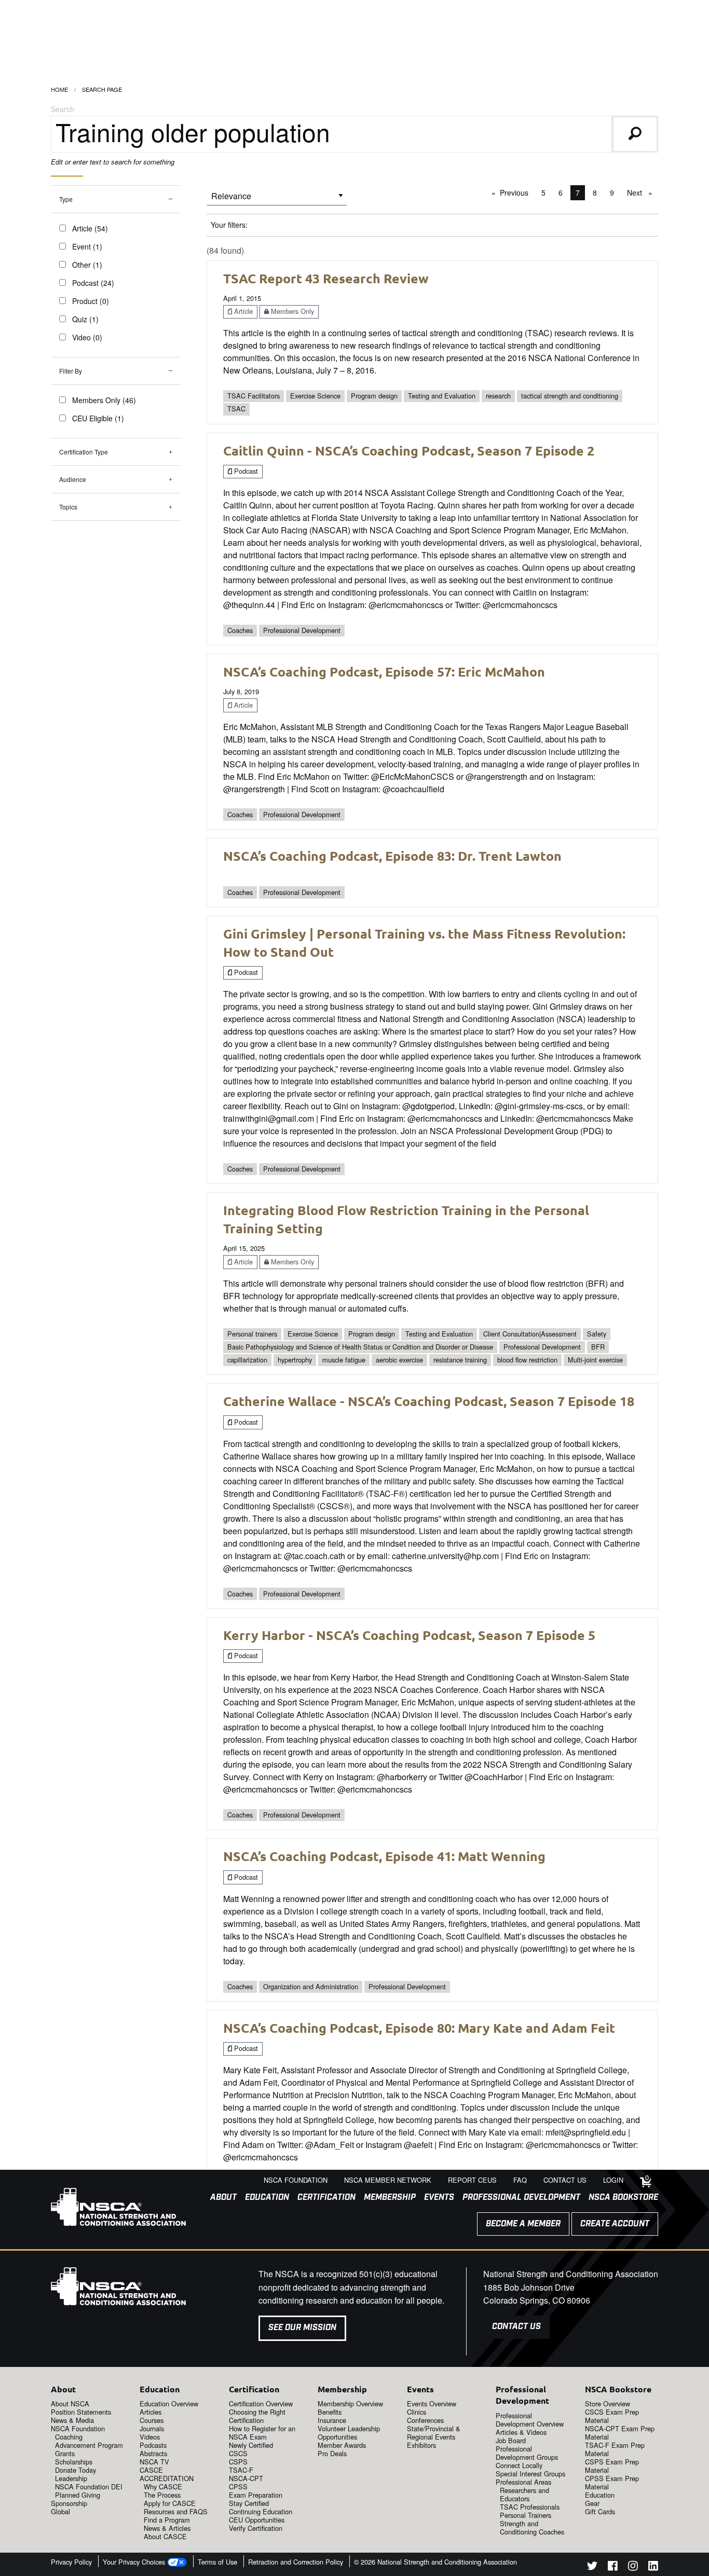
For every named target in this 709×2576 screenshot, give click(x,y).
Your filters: (229, 225)
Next (642, 192)
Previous (517, 192)
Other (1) (87, 265)
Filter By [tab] (71, 371)
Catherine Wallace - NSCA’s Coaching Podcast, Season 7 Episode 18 (429, 1401)
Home (59, 89)
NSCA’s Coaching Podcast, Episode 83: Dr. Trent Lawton (392, 856)
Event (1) (87, 246)
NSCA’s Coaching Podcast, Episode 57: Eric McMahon (384, 671)
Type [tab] (66, 199)
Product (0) (91, 301)
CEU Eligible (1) (98, 418)
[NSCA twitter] (592, 2567)
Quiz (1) (85, 319)
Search (63, 109)
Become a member (523, 2224)
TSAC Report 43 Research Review (326, 278)
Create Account (615, 2224)
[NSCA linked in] (653, 2567)
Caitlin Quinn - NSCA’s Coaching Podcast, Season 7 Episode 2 (409, 450)
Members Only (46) (104, 400)
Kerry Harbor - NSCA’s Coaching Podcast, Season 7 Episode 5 (409, 1635)
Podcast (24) (93, 283)
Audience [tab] (73, 479)
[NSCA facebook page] (613, 2567)
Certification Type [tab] (84, 452)
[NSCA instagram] (633, 2567)
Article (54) (90, 228)
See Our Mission (302, 2328)
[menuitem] (219, 2198)
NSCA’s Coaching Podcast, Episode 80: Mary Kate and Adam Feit (419, 2028)
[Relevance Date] (277, 199)
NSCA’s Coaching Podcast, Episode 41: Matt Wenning (384, 1856)
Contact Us (516, 2327)
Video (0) (87, 337)
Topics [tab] (68, 507)
